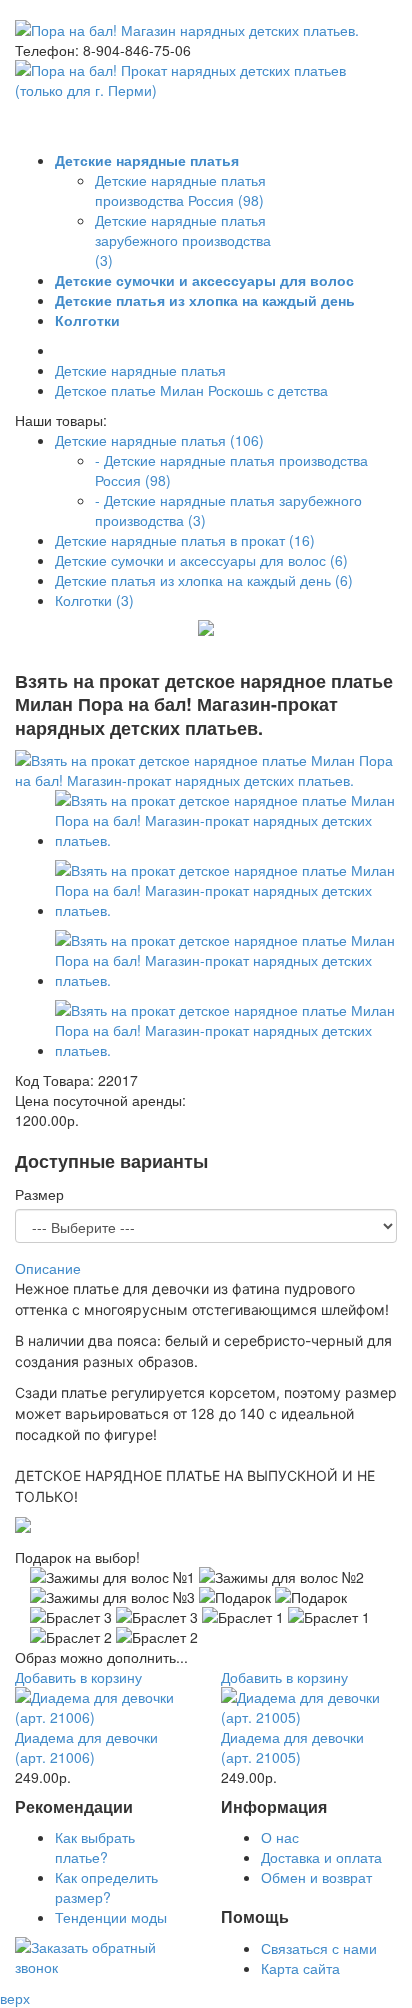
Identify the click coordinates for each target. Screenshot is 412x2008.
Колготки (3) (94, 600)
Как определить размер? (106, 1887)
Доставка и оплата (321, 1857)
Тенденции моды (111, 1917)
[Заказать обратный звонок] (103, 1967)
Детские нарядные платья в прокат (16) (185, 540)
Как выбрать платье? (95, 1847)
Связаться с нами (319, 1948)
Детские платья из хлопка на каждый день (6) (204, 580)
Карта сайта (300, 1968)
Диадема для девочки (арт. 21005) (292, 1747)
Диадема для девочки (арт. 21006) (86, 1747)
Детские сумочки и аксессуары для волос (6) (201, 560)
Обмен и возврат (316, 1877)
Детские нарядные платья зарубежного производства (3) (183, 240)
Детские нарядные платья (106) (159, 440)
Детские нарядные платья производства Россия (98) (180, 190)
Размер (39, 1194)
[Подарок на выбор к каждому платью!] (23, 1527)
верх (15, 1998)
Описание (48, 1268)
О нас (280, 1837)
